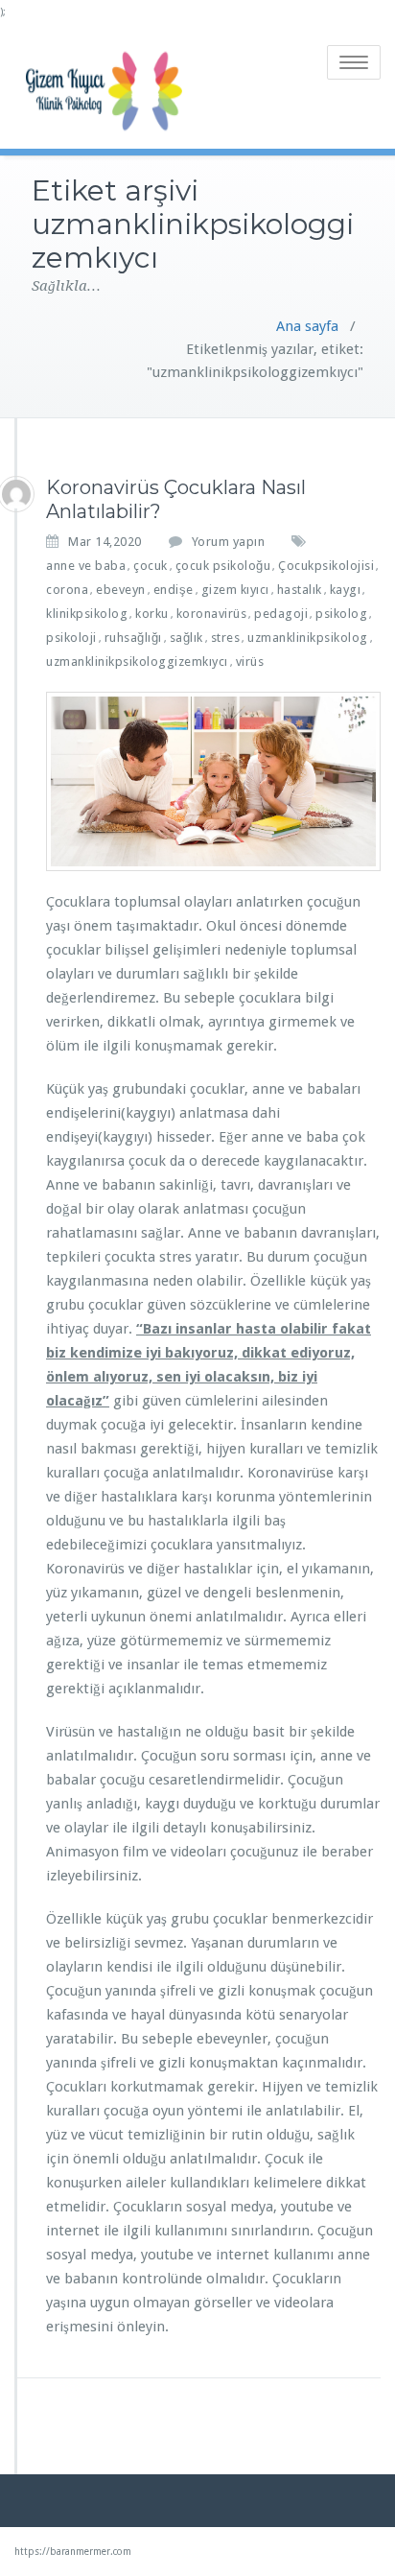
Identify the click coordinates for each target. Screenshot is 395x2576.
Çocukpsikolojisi (326, 566)
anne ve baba (86, 566)
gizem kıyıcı (235, 590)
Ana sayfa (307, 326)
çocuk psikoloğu (223, 566)
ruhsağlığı (133, 638)
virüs (250, 662)
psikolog (341, 614)
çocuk (151, 566)
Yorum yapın (229, 542)
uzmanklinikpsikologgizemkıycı (137, 662)
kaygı (346, 590)
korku (152, 614)
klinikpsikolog (87, 614)
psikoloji (71, 638)
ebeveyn (121, 590)
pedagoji (281, 614)
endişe (174, 590)
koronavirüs (212, 614)
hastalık (300, 590)
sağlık (186, 638)
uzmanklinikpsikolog (308, 638)
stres (226, 638)
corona (67, 590)
